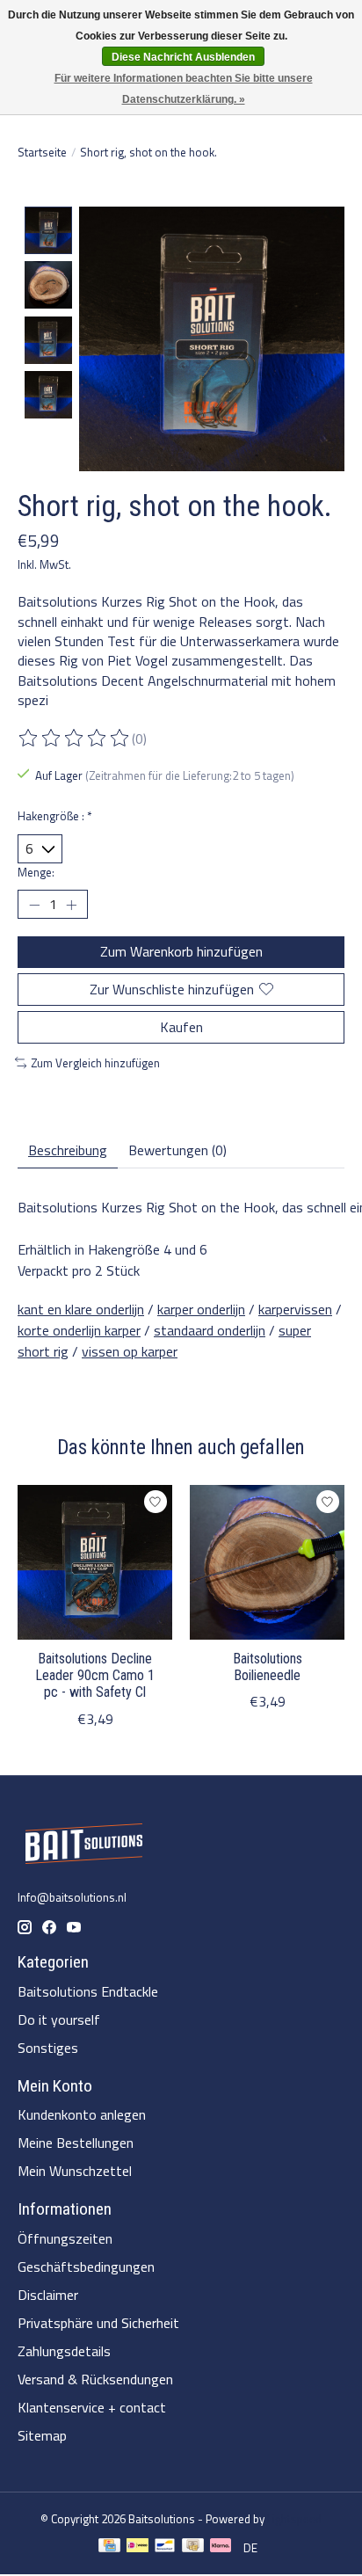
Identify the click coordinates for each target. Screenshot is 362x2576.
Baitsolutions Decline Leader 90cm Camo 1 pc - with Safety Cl (95, 1675)
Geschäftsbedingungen (86, 2267)
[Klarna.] (221, 2547)
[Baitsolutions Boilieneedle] (267, 1562)
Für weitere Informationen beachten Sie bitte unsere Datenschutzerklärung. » (184, 89)
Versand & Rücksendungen (95, 2379)
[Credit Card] (109, 2547)
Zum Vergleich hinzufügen (95, 1063)
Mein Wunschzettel (75, 2171)
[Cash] (193, 2547)
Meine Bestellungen (76, 2143)
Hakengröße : (55, 816)
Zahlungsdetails (64, 2351)
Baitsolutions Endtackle (88, 1991)
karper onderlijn (201, 1309)
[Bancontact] (165, 2547)
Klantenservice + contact (92, 2407)
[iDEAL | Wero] (138, 2547)
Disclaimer (48, 2295)
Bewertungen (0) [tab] (177, 1150)
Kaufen (181, 1027)
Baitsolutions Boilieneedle (268, 1667)
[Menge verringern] (34, 905)
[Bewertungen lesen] (75, 739)
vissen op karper (130, 1351)
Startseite (42, 152)
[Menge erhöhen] (71, 905)
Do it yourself (59, 2019)
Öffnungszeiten (65, 2238)
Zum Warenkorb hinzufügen (181, 951)
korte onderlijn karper (79, 1330)
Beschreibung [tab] (68, 1150)
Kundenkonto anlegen (82, 2114)
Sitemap (42, 2435)
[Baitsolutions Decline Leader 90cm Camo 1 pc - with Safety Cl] (95, 1562)
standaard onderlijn (210, 1330)
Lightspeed (294, 2519)
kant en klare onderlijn (81, 1309)
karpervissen (295, 1309)
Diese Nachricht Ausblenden (183, 57)
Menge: (36, 872)
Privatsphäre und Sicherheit (98, 2323)
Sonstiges (48, 2048)
